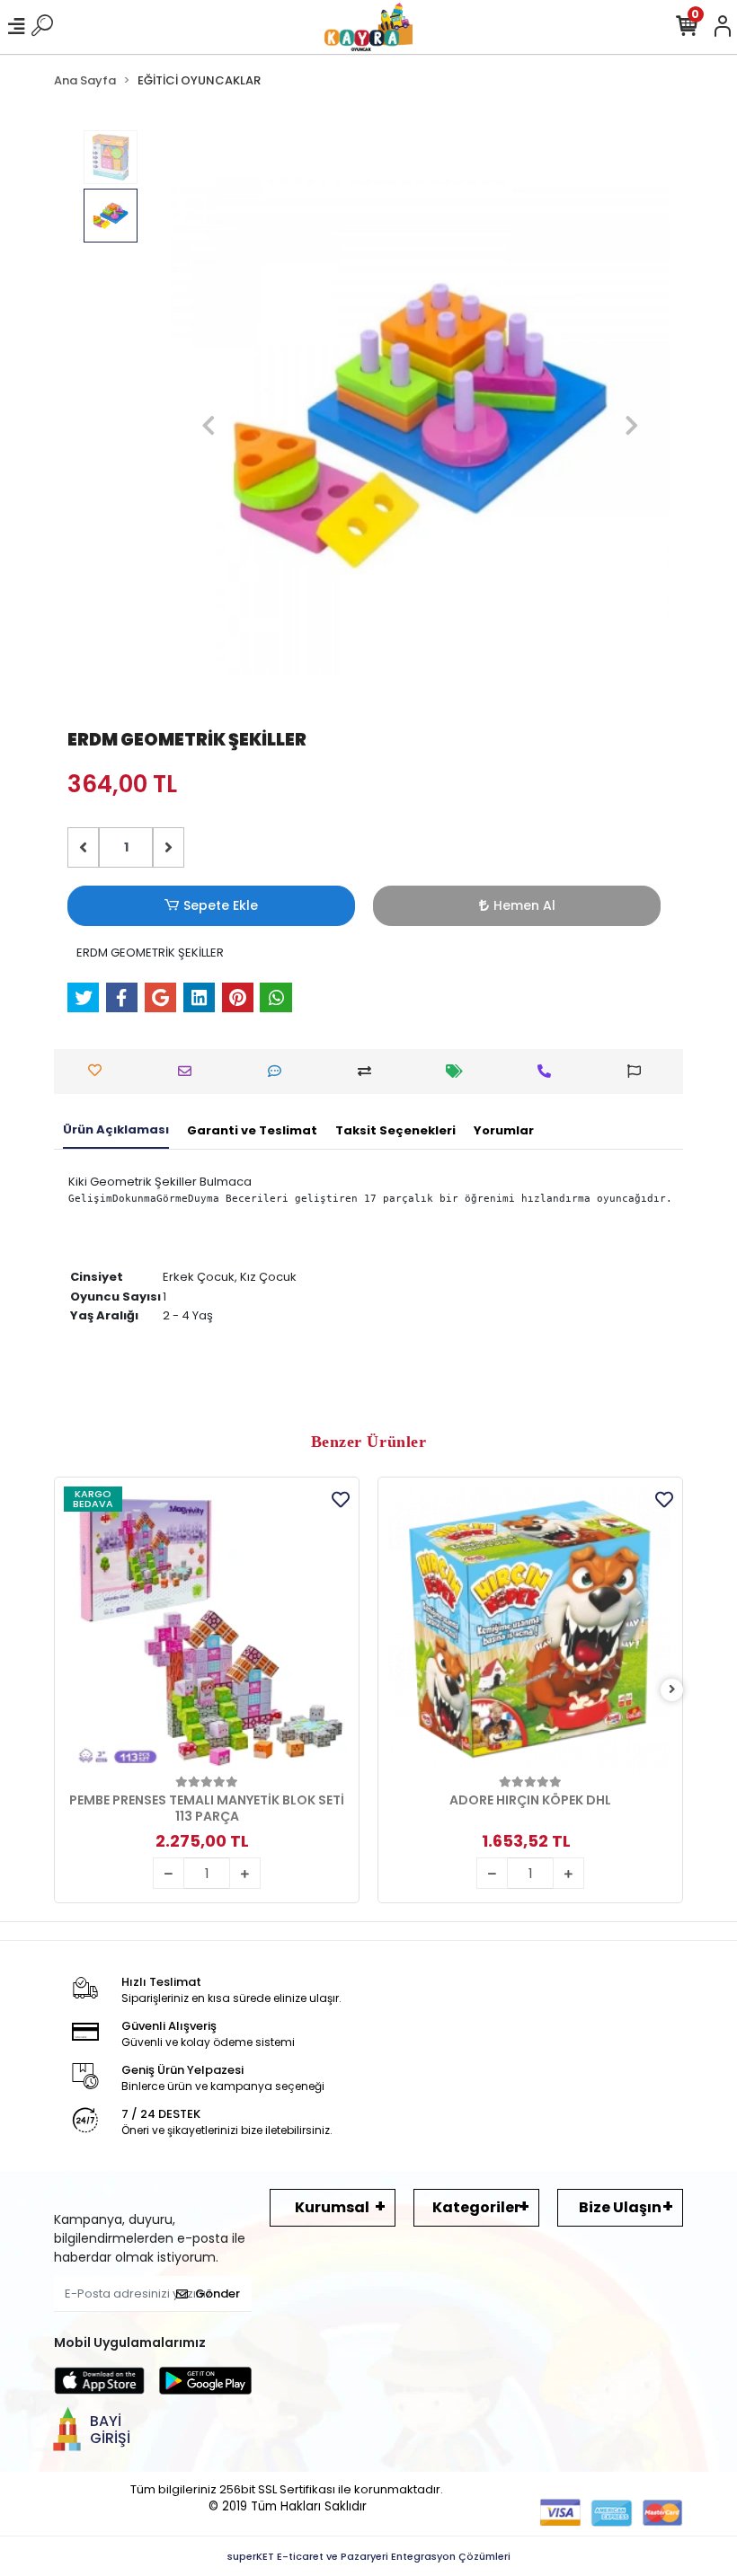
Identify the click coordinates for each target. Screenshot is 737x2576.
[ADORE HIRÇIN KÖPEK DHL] (530, 1629)
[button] (208, 426)
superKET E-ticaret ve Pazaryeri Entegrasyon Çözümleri (369, 2556)
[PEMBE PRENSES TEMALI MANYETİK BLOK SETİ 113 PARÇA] (207, 1629)
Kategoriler (476, 2207)
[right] (672, 1690)
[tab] (116, 1131)
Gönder (218, 2294)
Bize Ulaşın (620, 2207)
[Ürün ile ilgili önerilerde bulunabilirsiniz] (639, 1071)
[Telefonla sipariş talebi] (549, 1071)
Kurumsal (332, 2207)
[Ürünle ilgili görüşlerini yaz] (279, 1071)
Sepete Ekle (221, 905)
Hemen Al (524, 905)
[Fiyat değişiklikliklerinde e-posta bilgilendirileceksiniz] (459, 1071)
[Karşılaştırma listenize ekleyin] (369, 1071)
